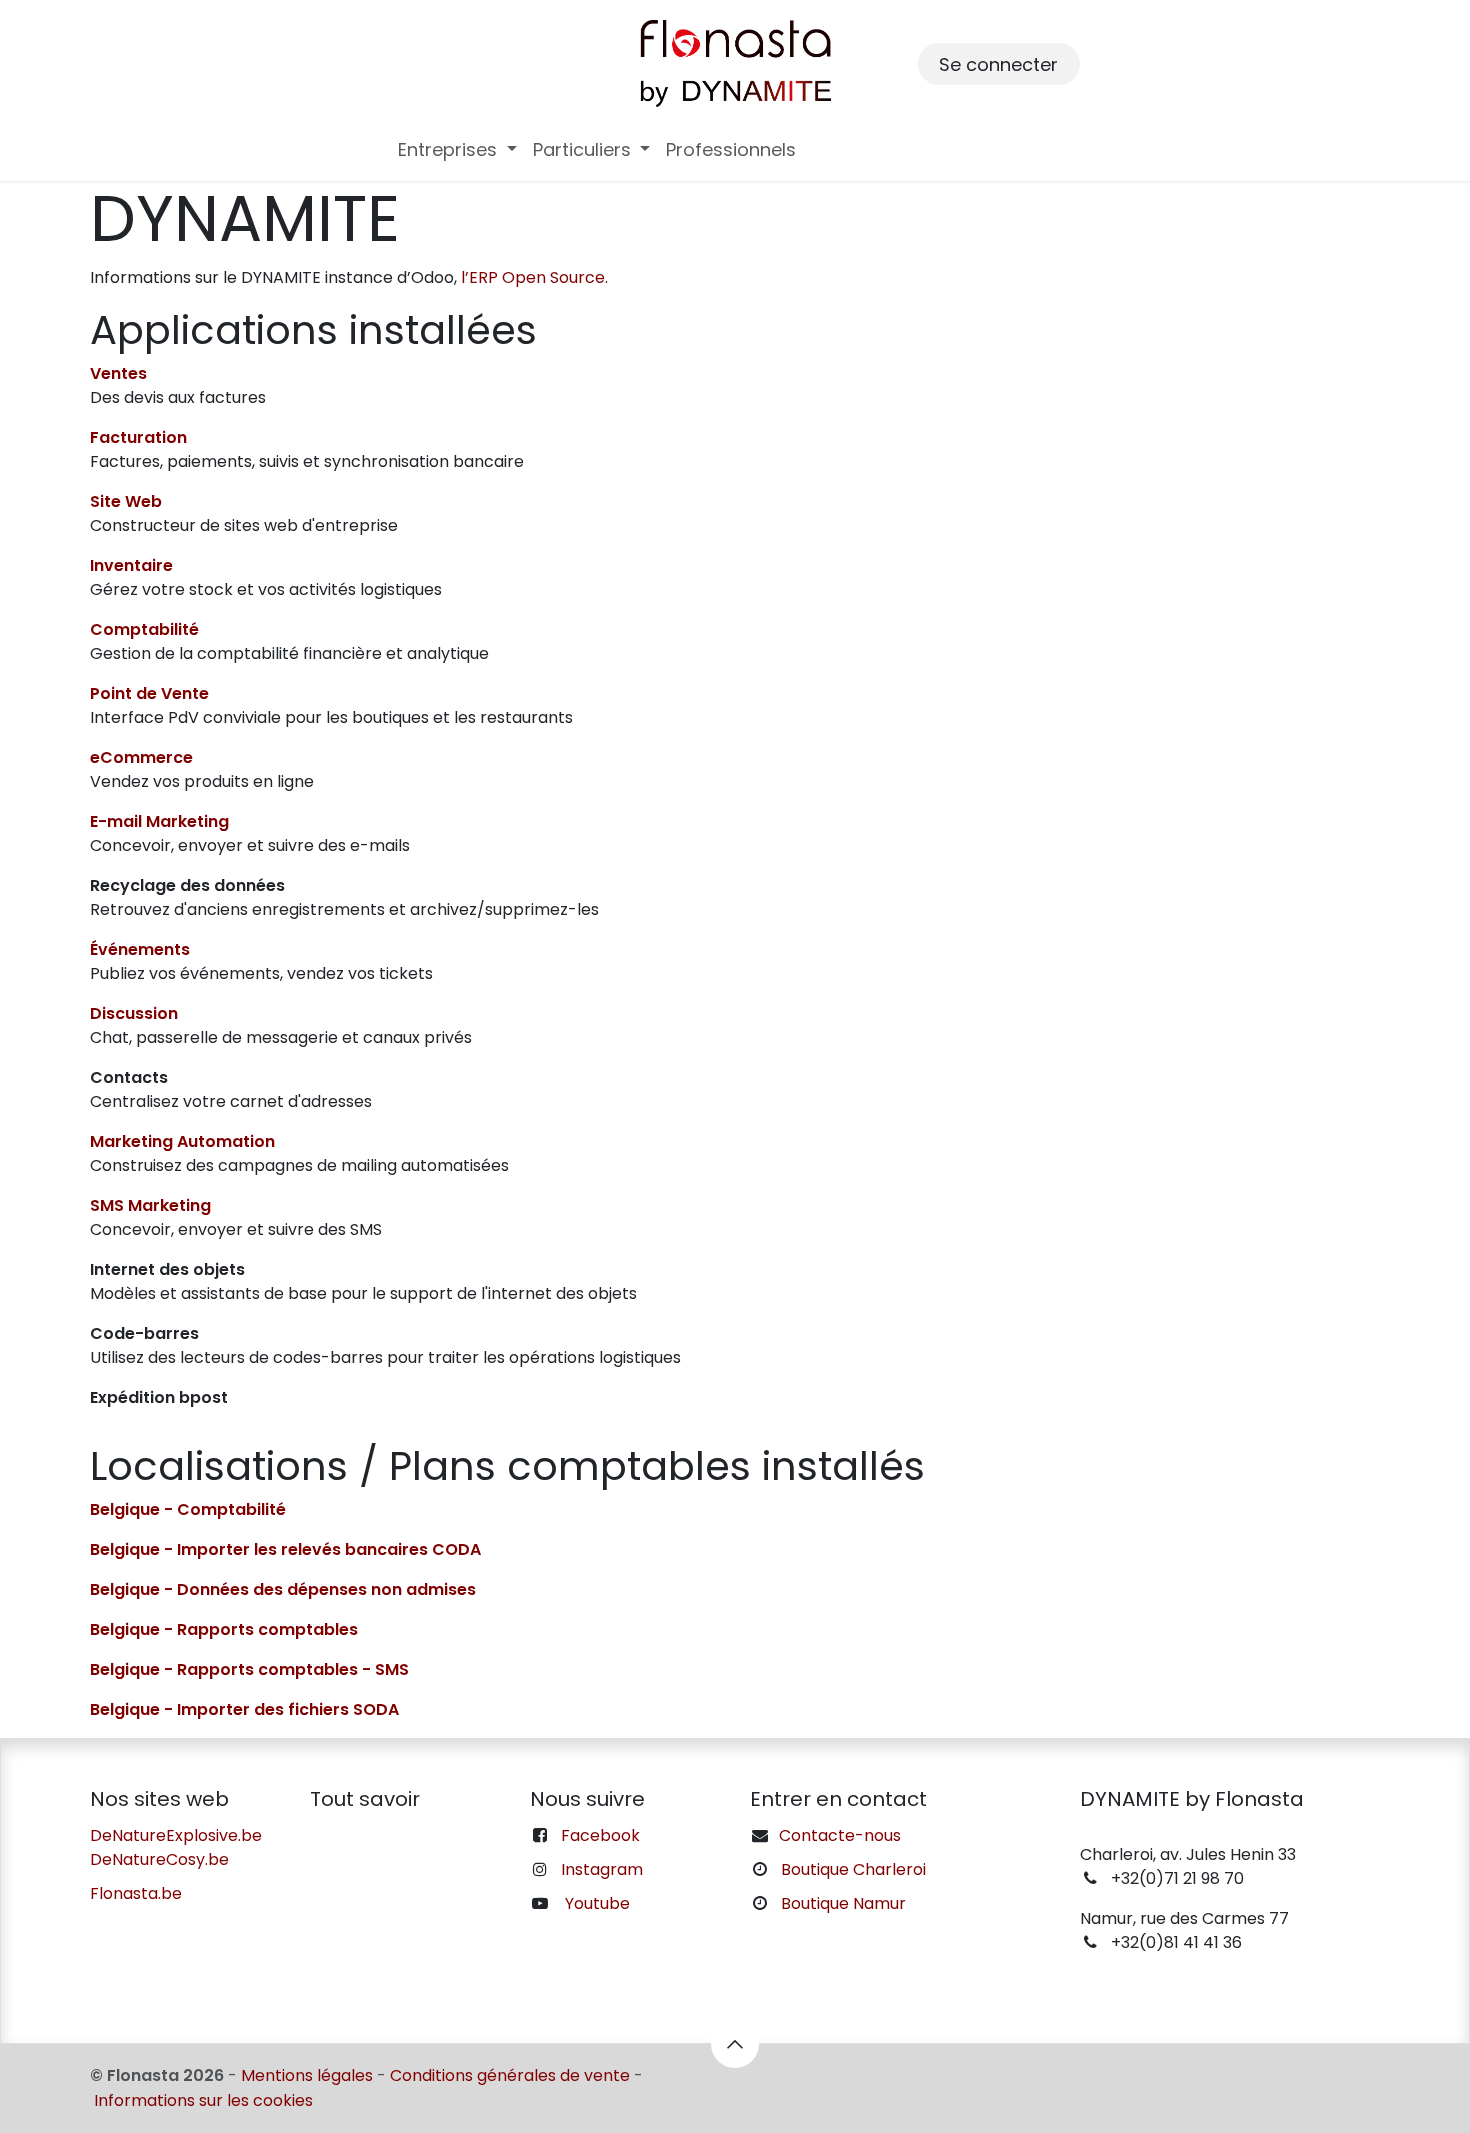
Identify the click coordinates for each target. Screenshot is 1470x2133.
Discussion (134, 1013)
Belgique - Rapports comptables (224, 1629)
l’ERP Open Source (533, 277)
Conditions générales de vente (510, 2075)
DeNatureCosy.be (159, 1859)
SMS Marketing (150, 1205)
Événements (140, 949)
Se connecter (998, 64)
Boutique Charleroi (853, 1869)
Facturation (138, 437)
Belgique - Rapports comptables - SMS (249, 1669)
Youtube (597, 1903)
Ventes (118, 373)
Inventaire (131, 565)
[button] (735, 2044)
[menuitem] (457, 149)
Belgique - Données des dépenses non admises (283, 1589)
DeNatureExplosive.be (176, 1835)
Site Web (126, 501)
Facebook (600, 1835)
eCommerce (141, 757)
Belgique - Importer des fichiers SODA (244, 1709)
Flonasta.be (136, 1893)
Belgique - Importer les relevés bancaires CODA (285, 1549)
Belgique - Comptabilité (188, 1509)
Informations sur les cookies (203, 2100)
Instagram (602, 1869)
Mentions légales (307, 2075)
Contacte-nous (840, 1835)
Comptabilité (144, 629)
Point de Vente (149, 693)
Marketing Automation (182, 1141)
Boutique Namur (843, 1903)
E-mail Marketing (159, 821)
